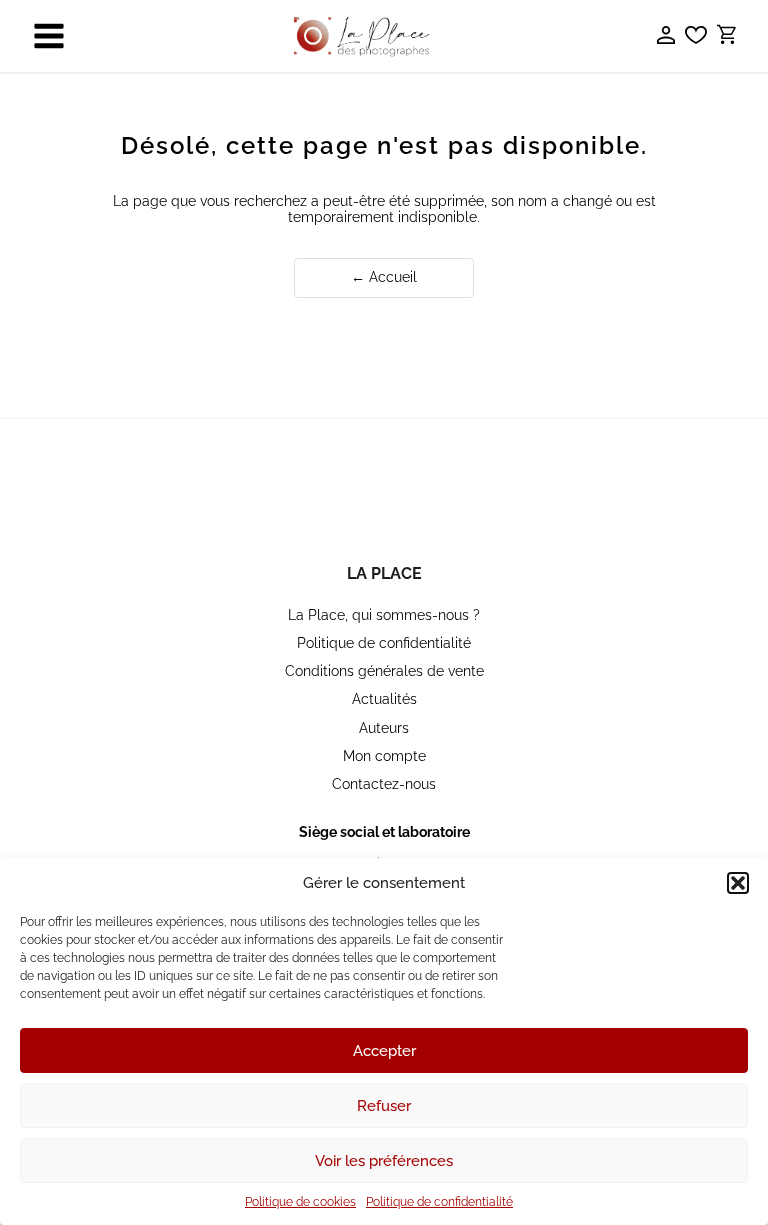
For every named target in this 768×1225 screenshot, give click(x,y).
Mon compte (384, 756)
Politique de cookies (300, 1202)
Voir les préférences (384, 1161)
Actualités (384, 699)
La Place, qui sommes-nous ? (384, 615)
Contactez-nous (384, 784)
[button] (738, 883)
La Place (384, 573)
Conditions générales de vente (384, 671)
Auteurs (384, 728)
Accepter (384, 1051)
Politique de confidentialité (439, 1202)
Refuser (384, 1106)
